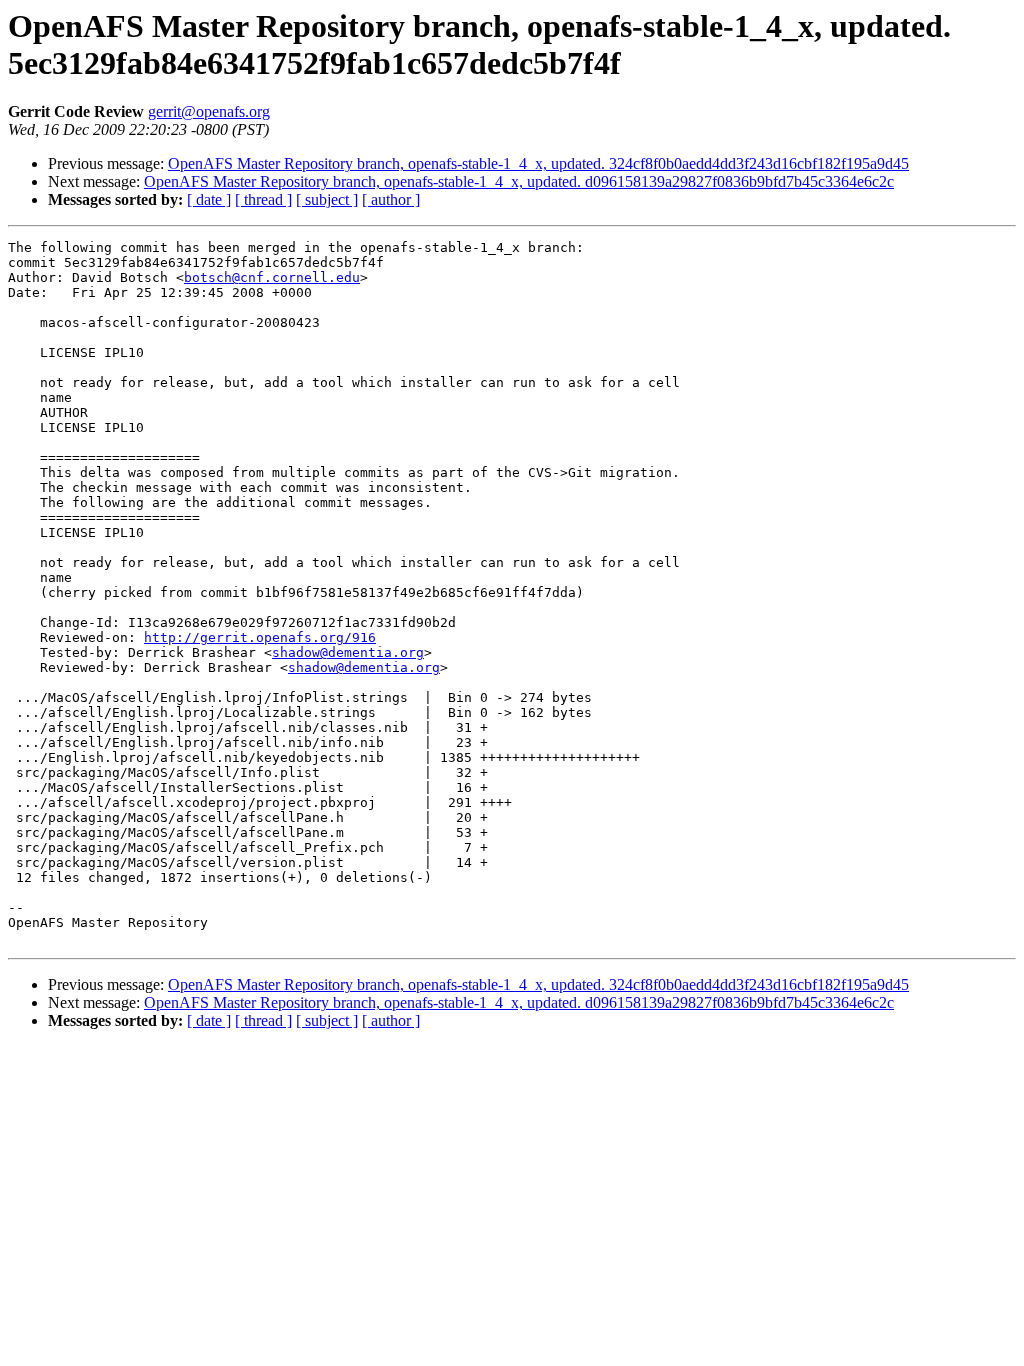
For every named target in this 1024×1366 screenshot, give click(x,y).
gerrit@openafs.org (209, 111)
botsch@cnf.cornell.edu (272, 277)
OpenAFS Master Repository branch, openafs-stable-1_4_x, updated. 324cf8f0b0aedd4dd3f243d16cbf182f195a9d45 (538, 163)
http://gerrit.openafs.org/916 (260, 637)
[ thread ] (263, 199)
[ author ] (391, 199)
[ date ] (209, 199)
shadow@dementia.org (348, 652)
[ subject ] (327, 199)
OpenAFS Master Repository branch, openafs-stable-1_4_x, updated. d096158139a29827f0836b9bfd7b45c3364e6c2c (519, 181)
